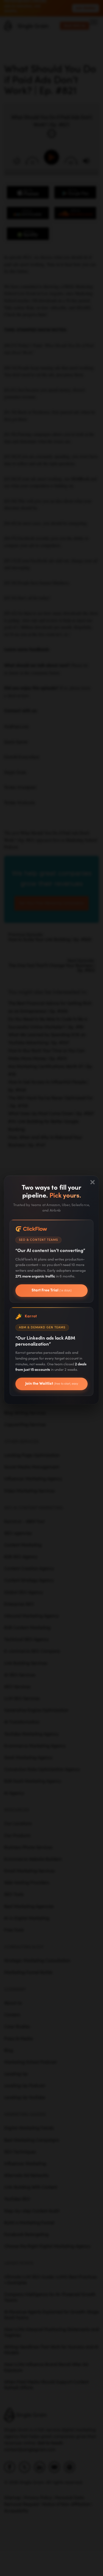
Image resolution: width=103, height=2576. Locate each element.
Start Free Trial (52, 1290)
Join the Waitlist (52, 1386)
